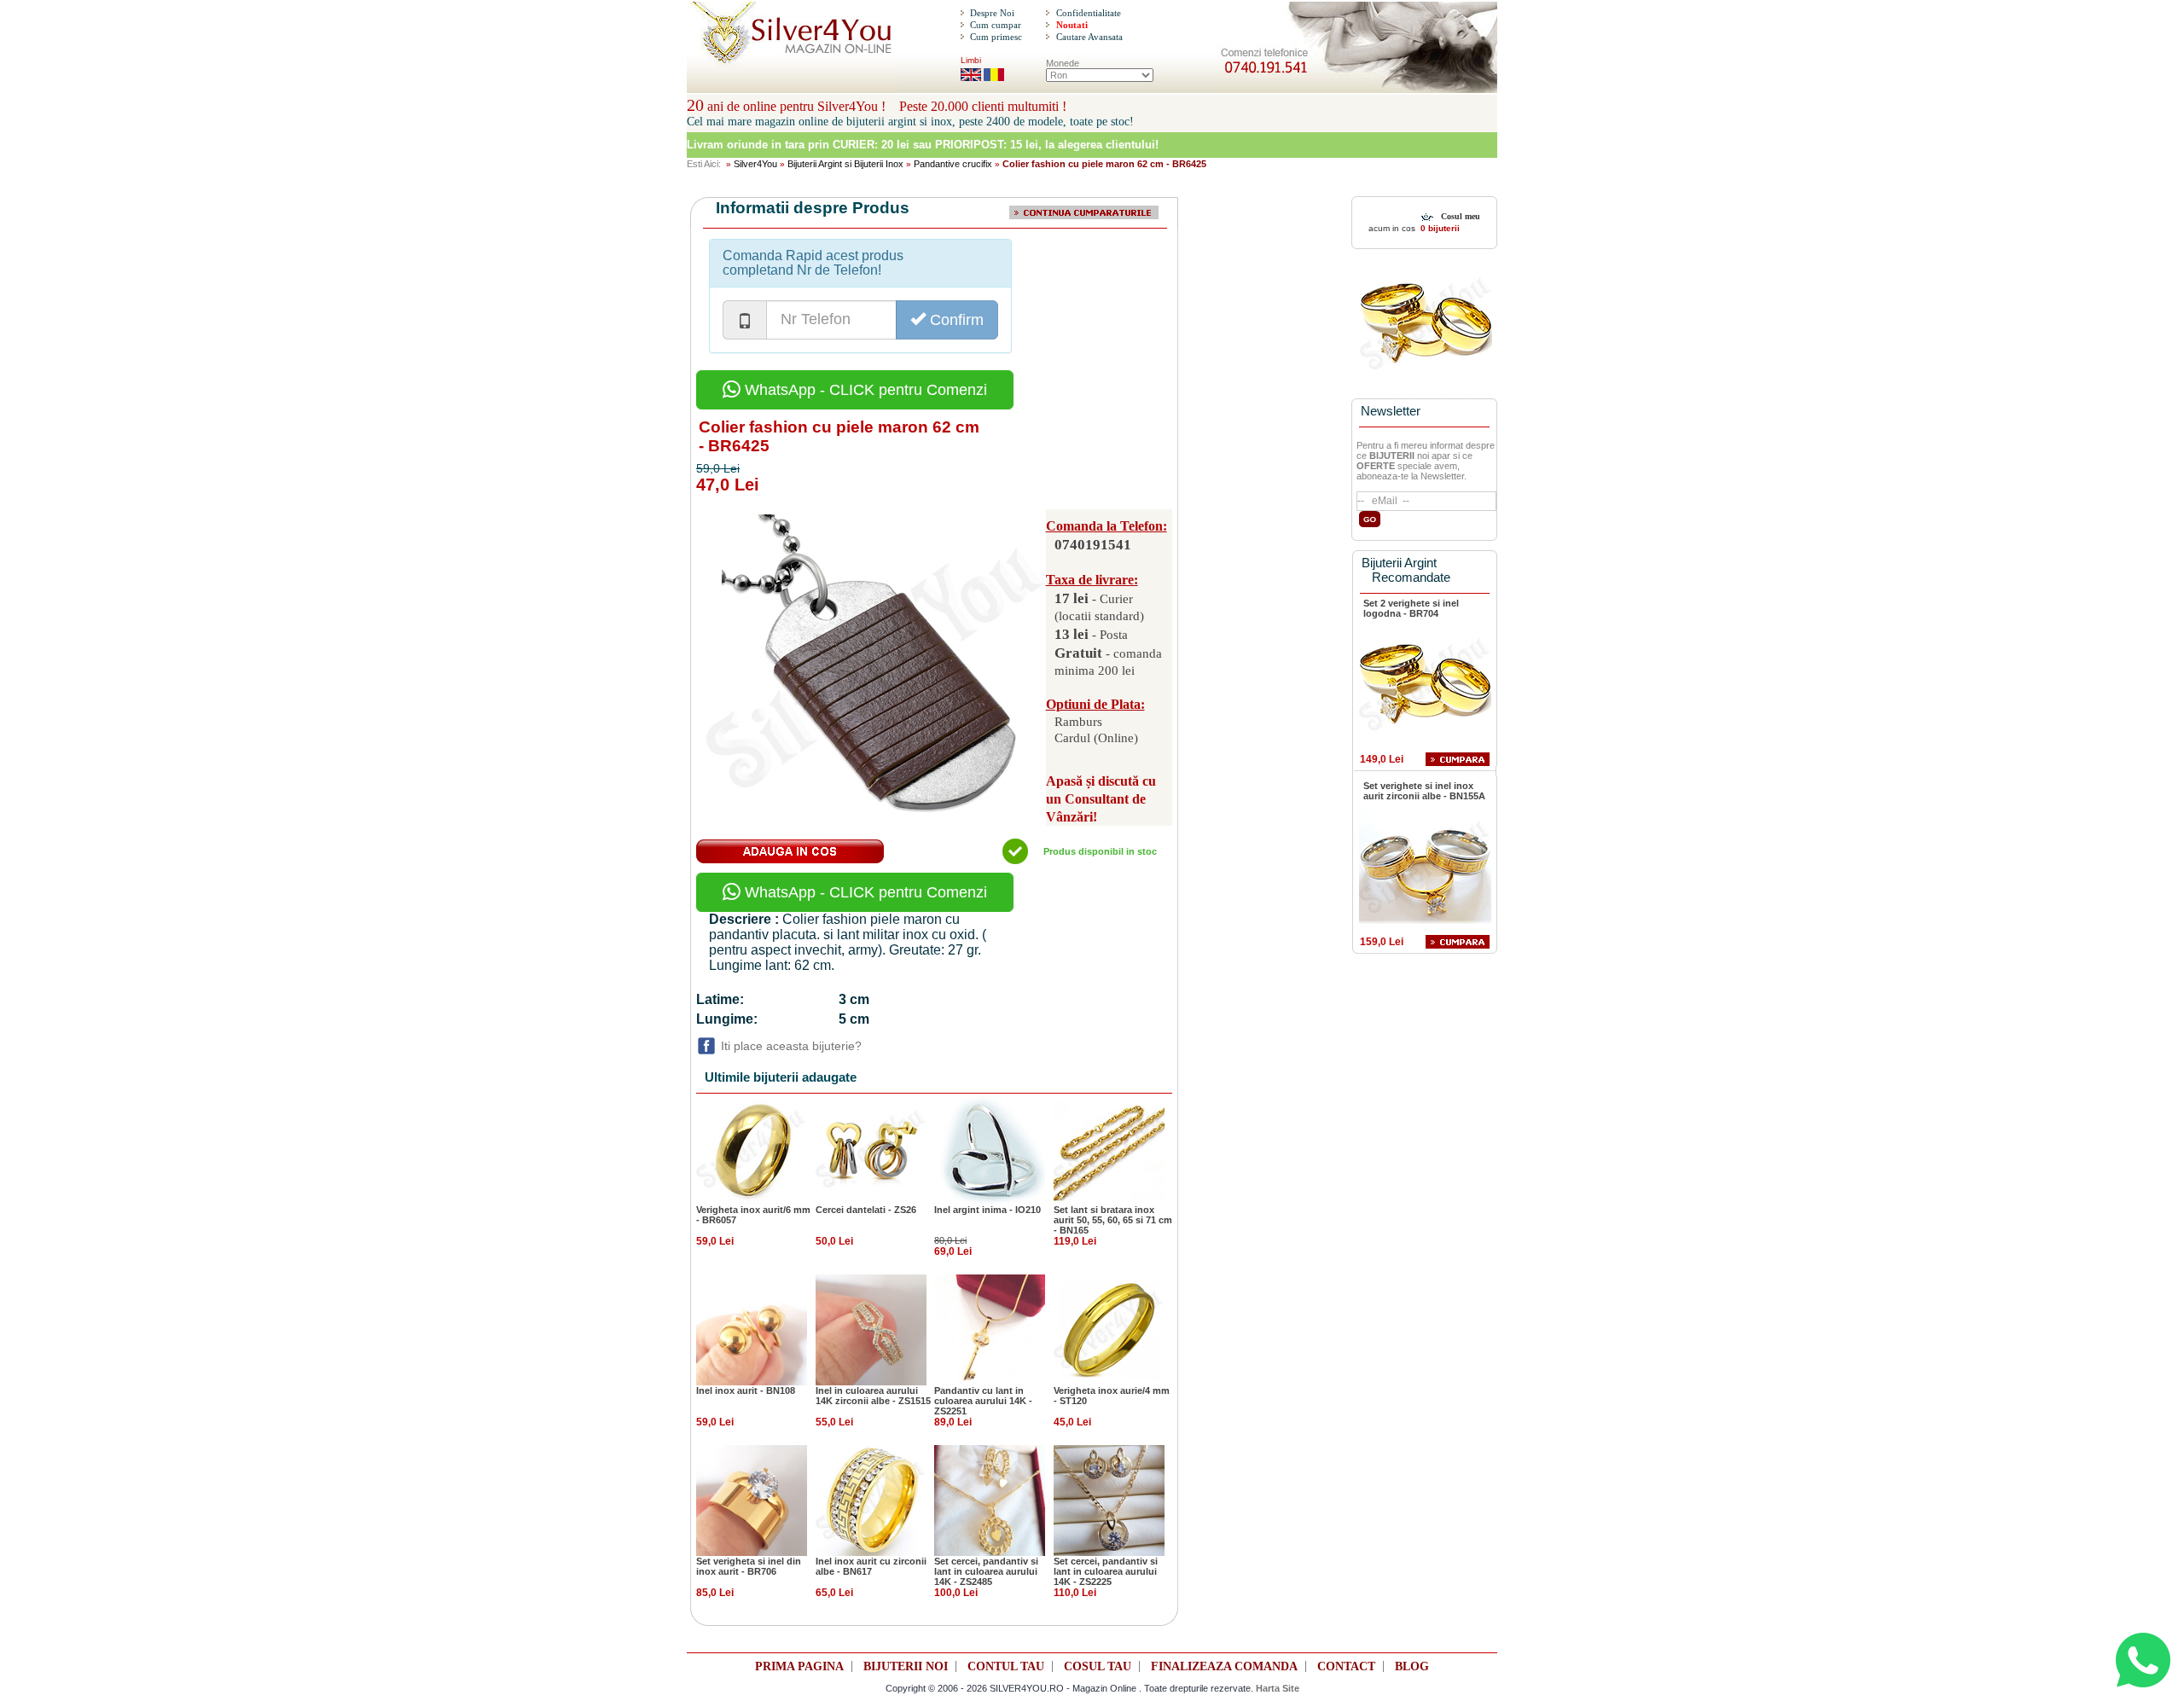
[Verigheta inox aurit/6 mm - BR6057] (752, 1148)
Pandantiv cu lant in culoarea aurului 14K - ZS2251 (983, 1401)
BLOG (1412, 1666)
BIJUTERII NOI (906, 1666)
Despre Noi (992, 13)
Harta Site (1278, 1688)
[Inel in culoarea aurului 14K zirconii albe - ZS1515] (871, 1329)
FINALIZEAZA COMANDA (1224, 1666)
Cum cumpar (996, 25)
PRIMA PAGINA (799, 1666)
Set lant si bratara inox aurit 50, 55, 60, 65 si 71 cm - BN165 (1113, 1220)
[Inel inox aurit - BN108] (752, 1329)
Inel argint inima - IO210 (987, 1210)
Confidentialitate (1089, 13)
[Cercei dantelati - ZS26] (871, 1148)
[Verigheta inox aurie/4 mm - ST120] (1109, 1329)
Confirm (955, 320)
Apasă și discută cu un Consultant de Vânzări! (1101, 799)
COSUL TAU (1098, 1666)
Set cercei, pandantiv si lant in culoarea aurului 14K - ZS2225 (1106, 1571)
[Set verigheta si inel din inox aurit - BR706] (752, 1500)
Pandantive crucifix (953, 164)
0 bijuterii (1439, 228)
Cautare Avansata (1089, 37)
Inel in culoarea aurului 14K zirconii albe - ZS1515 (873, 1396)
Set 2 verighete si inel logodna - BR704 (1411, 608)
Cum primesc (996, 37)
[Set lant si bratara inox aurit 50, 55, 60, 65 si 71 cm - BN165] (1109, 1148)
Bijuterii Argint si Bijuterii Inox (845, 164)
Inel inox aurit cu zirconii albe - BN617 (871, 1566)
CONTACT (1346, 1666)
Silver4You (755, 164)
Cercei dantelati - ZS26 (866, 1210)
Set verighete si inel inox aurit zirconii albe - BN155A (1424, 791)
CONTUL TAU (1006, 1666)
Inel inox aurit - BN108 (746, 1390)
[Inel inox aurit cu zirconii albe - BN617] (871, 1500)
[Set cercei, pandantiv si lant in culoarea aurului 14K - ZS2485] (990, 1500)
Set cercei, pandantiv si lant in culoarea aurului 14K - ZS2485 (986, 1571)
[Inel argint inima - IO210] (990, 1148)
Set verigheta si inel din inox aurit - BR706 (749, 1566)
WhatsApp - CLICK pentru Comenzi (864, 390)
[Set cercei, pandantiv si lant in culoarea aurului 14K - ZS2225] (1109, 1500)
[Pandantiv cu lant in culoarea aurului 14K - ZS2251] (990, 1329)
